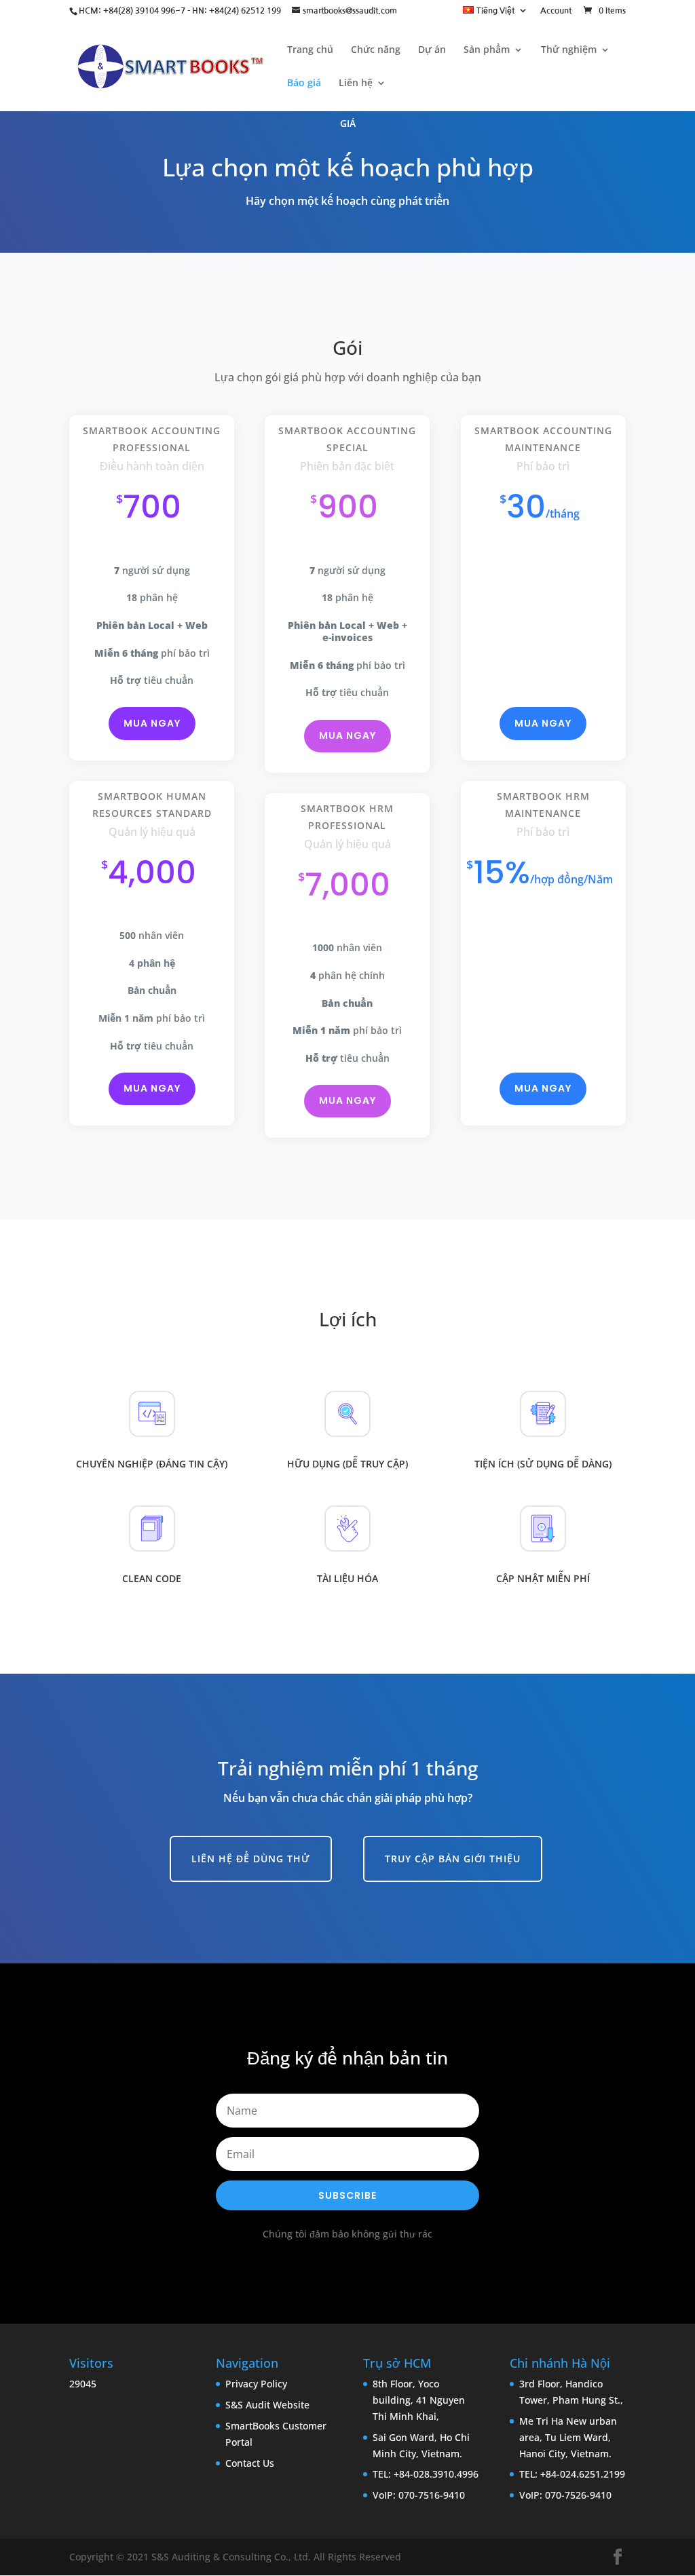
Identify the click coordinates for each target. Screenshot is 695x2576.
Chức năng (376, 50)
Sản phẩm (487, 50)
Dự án (432, 50)
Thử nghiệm (569, 50)
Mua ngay (152, 723)
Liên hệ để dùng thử (251, 1859)
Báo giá (304, 83)
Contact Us (250, 2463)
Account (556, 11)
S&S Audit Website (267, 2405)
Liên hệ (356, 83)
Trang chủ (310, 50)
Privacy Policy (256, 2384)
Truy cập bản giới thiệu (453, 1859)
